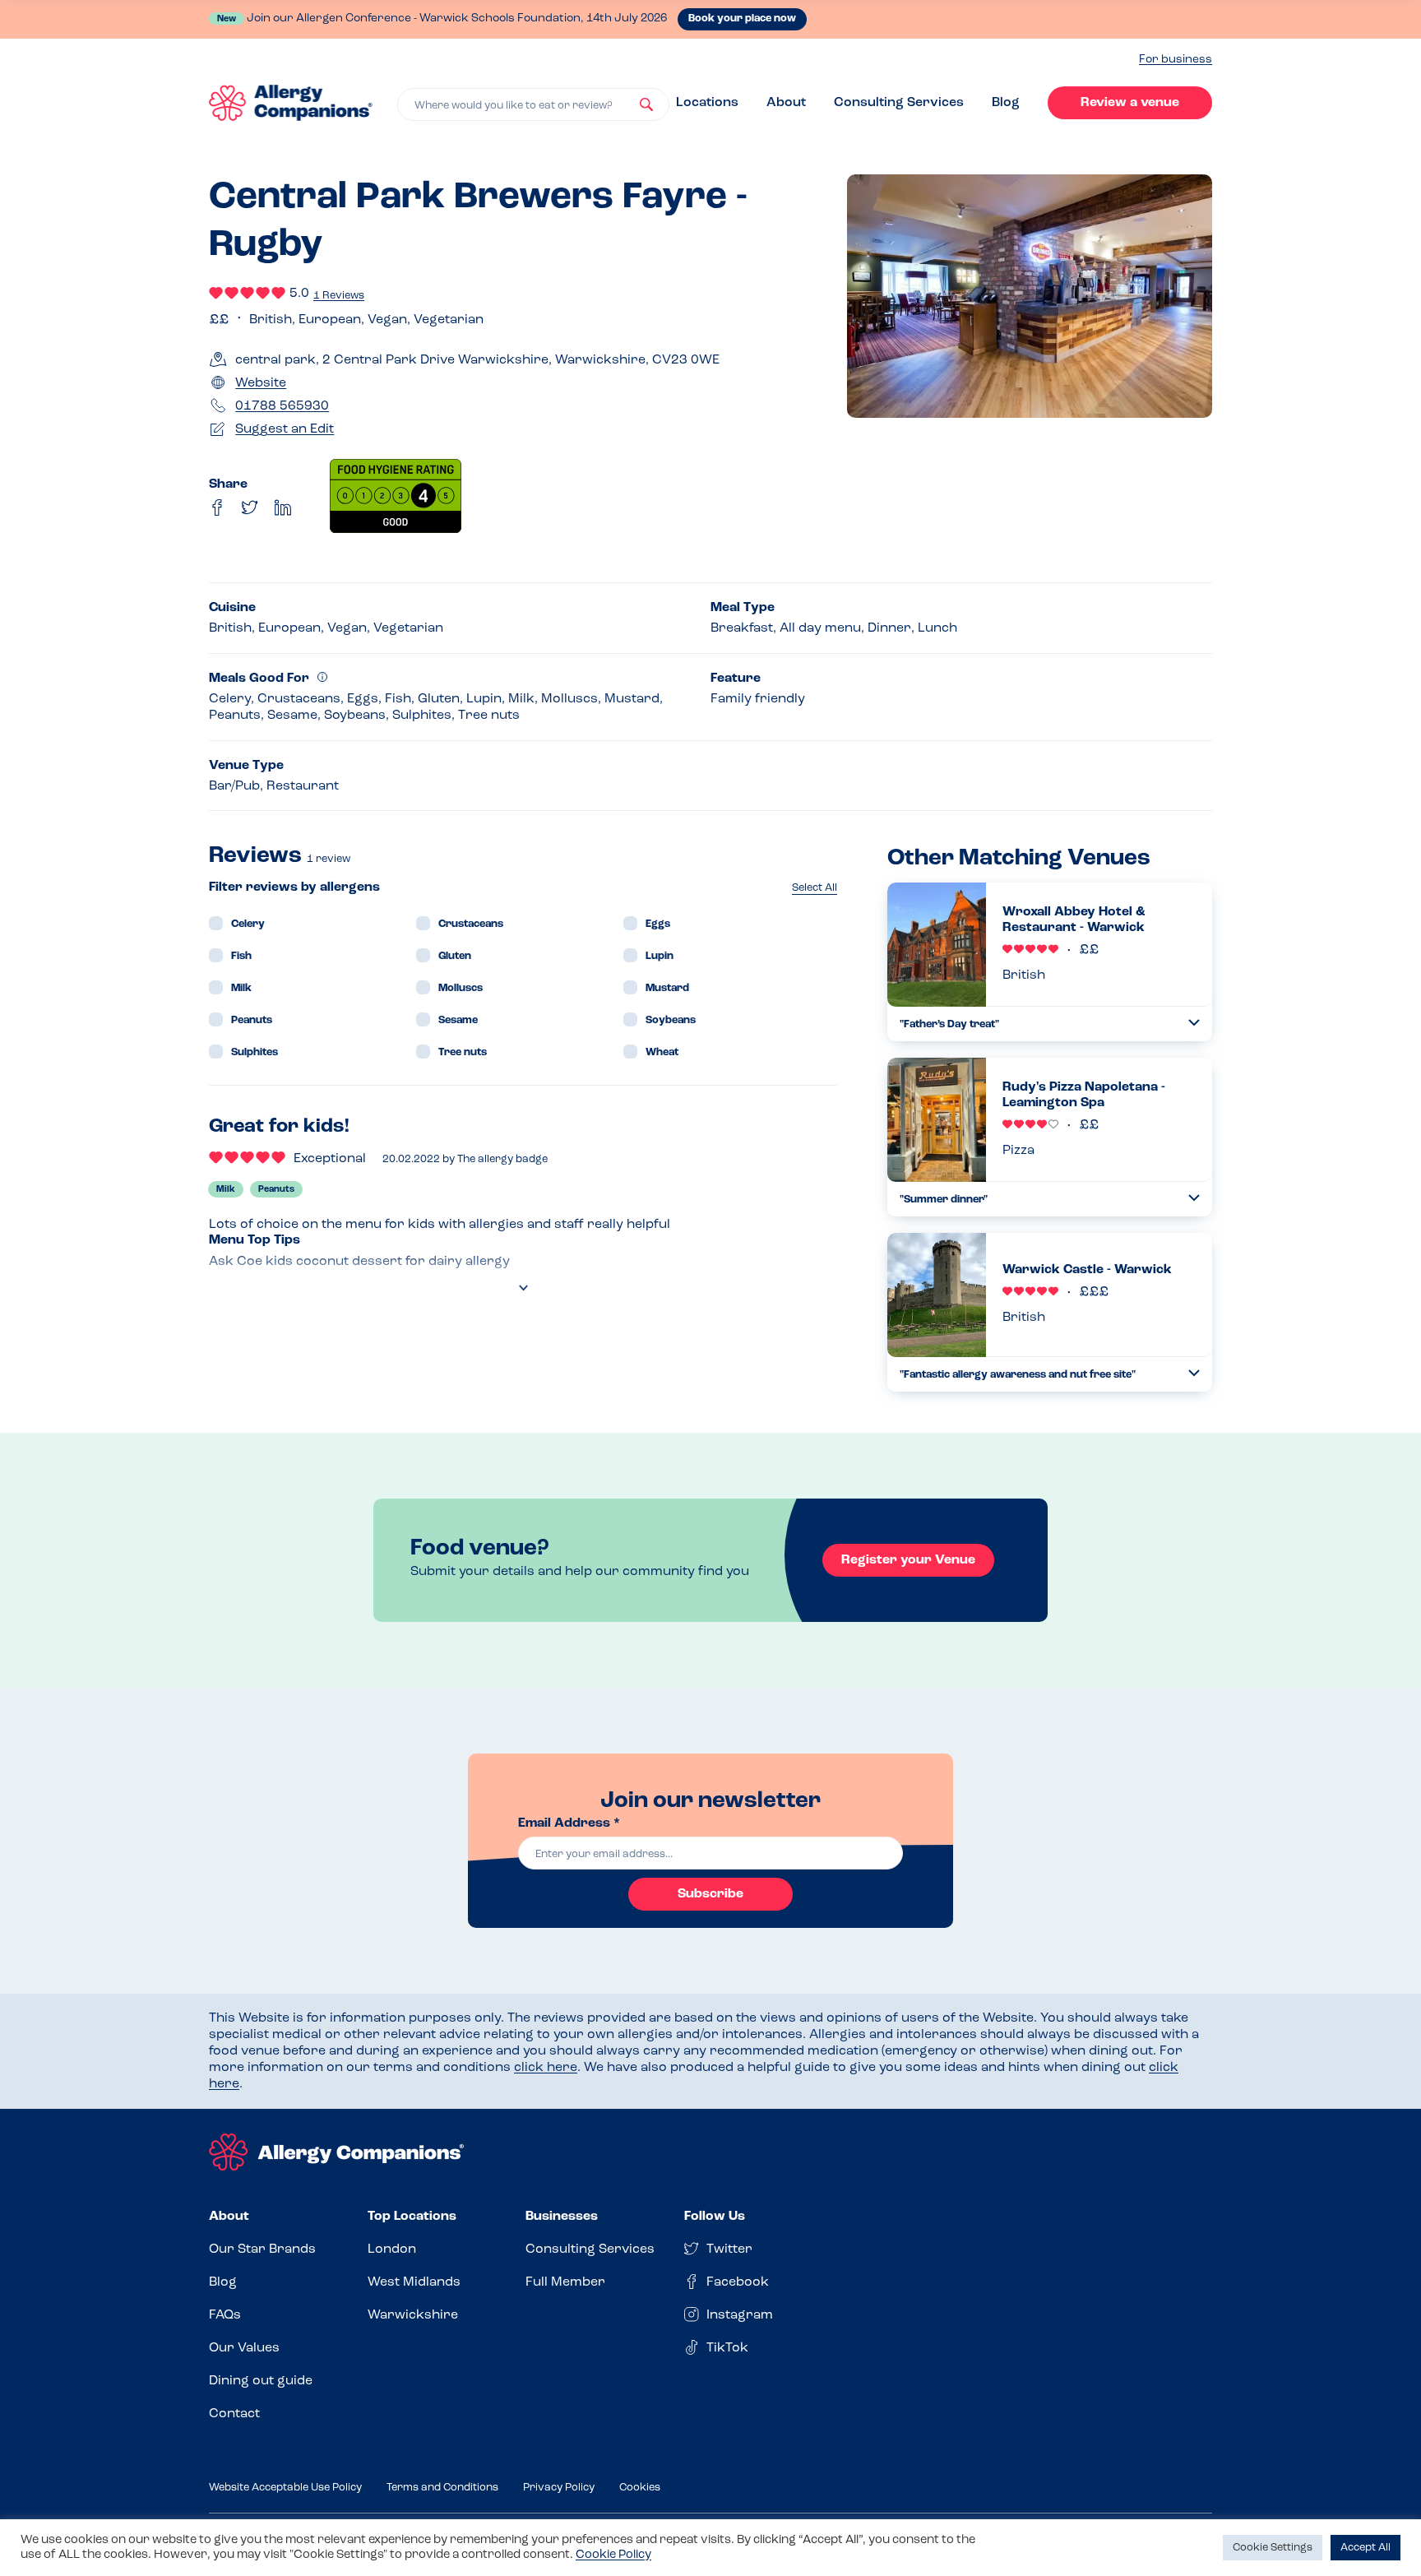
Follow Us (715, 2217)
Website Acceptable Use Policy (285, 2488)
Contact (234, 2414)
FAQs (225, 2315)
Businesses (562, 2217)
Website (261, 383)
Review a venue (1130, 103)
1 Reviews (339, 296)
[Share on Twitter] (250, 507)
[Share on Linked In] (283, 507)
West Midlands (414, 2282)
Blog (1006, 103)
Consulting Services (899, 103)
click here (546, 2068)
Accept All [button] (1365, 2548)
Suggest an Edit (285, 429)
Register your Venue (908, 1560)
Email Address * (569, 1823)
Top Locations (412, 2217)
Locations (707, 103)
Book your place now (742, 19)
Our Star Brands (262, 2249)
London (392, 2249)
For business (1176, 60)
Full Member (565, 2282)
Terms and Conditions (442, 2488)
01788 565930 (282, 406)
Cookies (640, 2488)
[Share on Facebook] (217, 507)
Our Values (244, 2348)
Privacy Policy (559, 2488)
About (786, 103)
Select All (815, 888)
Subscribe (710, 1894)
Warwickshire (413, 2315)
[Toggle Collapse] (1194, 1023)
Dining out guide (261, 2381)
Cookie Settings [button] (1273, 2548)
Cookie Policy (613, 2555)
